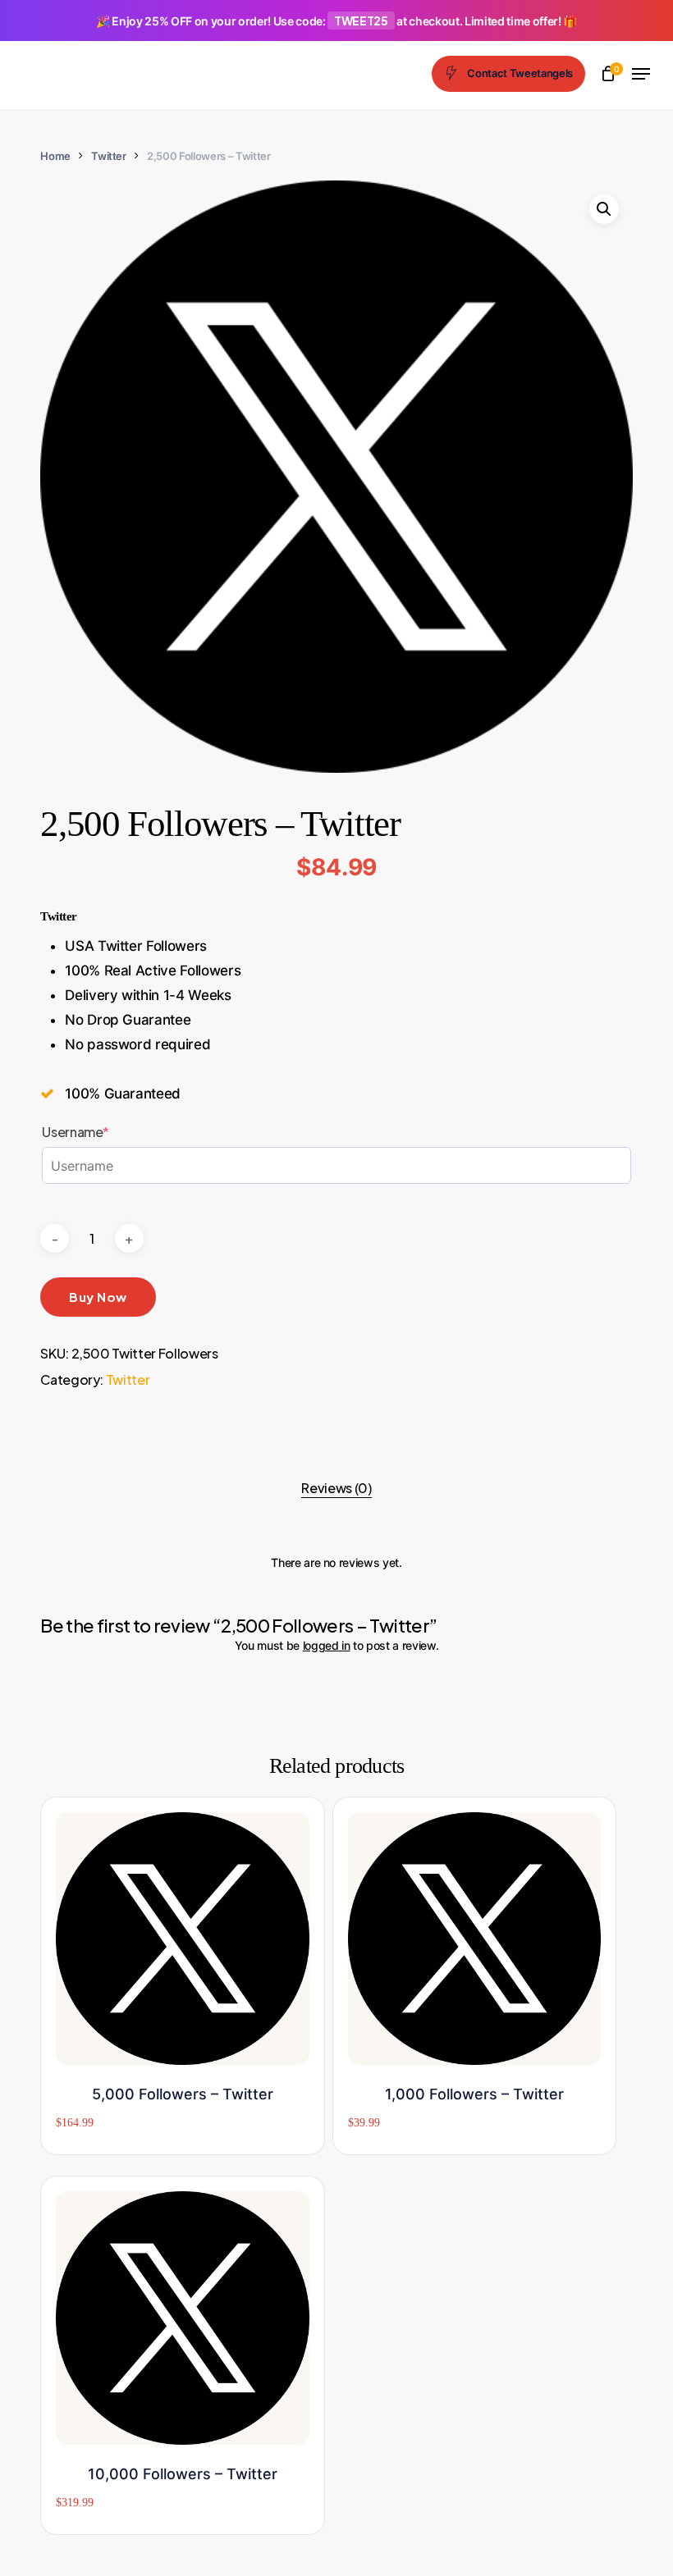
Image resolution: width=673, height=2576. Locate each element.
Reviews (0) (336, 1488)
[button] (641, 74)
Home (55, 156)
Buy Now (98, 1297)
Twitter (109, 156)
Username (105, 1132)
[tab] (336, 1488)
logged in (327, 1645)
